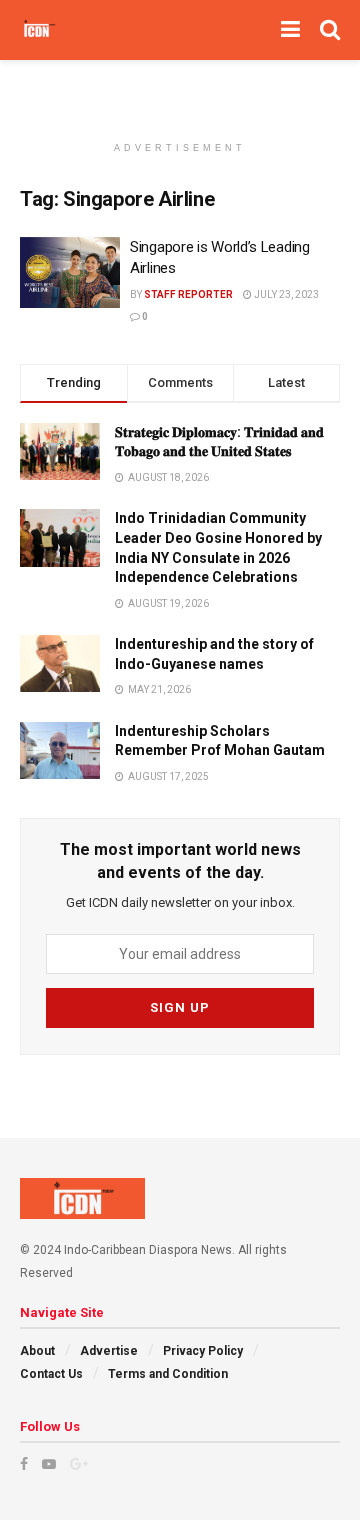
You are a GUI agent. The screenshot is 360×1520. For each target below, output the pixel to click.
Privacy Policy (203, 1351)
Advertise (109, 1351)
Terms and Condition (168, 1374)
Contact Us (51, 1374)
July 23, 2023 (285, 294)
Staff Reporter (188, 294)
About (37, 1351)
